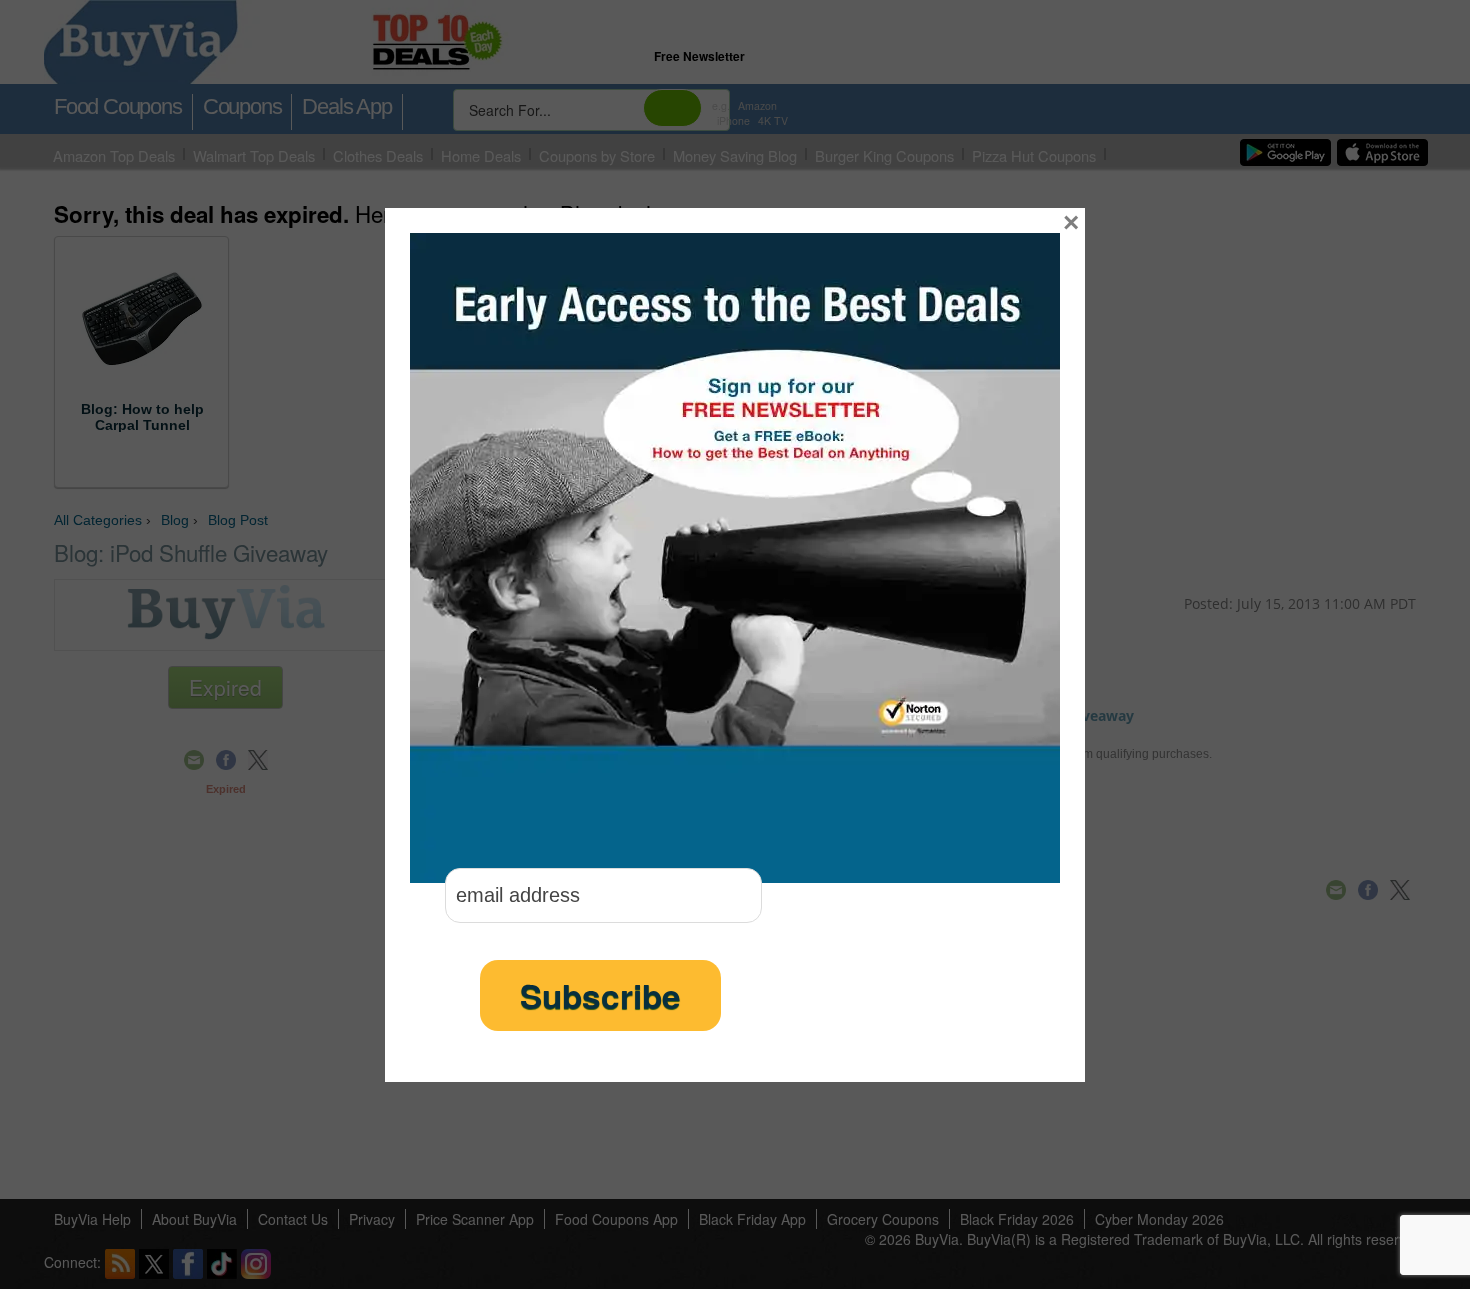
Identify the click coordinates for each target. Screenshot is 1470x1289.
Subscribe (600, 995)
